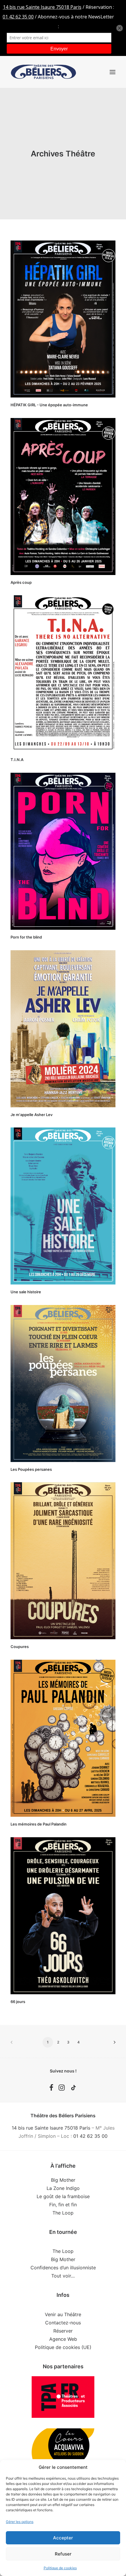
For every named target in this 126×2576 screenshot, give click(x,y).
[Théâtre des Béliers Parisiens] (44, 72)
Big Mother (63, 2180)
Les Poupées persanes (31, 1469)
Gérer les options (20, 2522)
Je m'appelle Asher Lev (31, 1115)
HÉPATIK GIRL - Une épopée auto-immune (49, 405)
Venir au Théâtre (63, 2314)
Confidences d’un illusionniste (63, 2268)
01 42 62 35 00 (90, 2136)
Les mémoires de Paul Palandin (39, 1824)
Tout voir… (63, 2276)
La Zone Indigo (63, 2188)
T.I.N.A (17, 760)
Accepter (63, 2538)
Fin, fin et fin (63, 2205)
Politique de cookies (60, 2568)
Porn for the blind (26, 937)
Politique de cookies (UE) (63, 2347)
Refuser (63, 2554)
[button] (113, 72)
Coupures (20, 1647)
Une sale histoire (26, 1292)
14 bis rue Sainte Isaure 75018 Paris (51, 2128)
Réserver (63, 2331)
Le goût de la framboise (63, 2196)
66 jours (18, 2002)
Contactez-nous (63, 2323)
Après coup (21, 582)
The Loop (63, 2213)
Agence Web (63, 2339)
